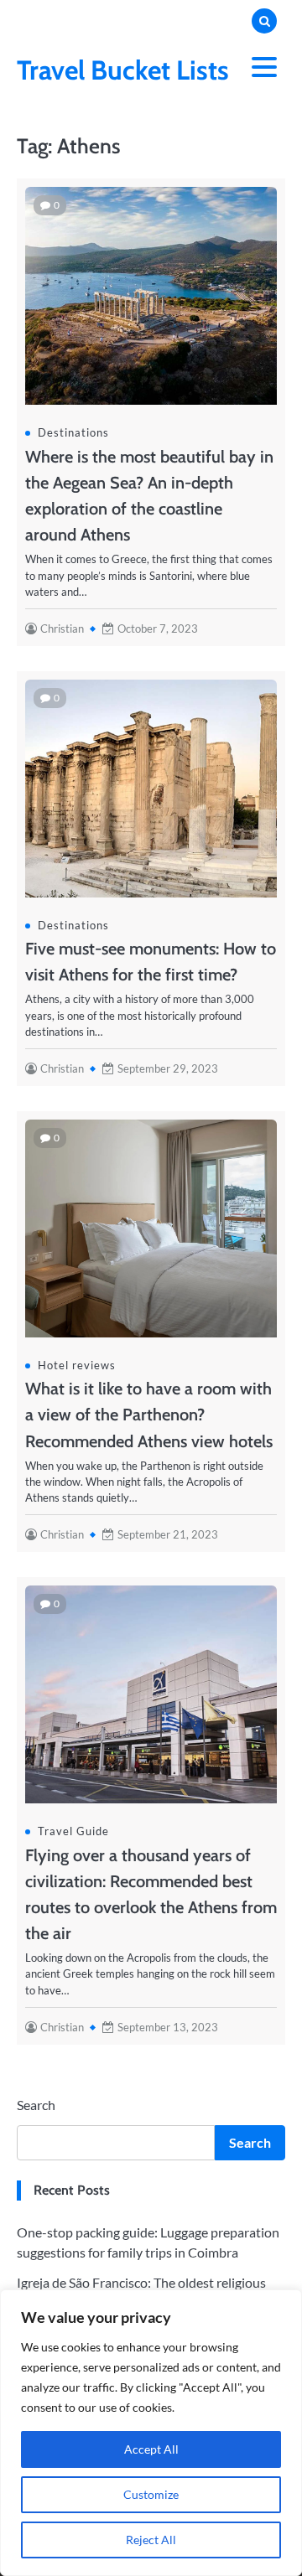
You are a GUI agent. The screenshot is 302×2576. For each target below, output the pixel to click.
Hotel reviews (77, 1365)
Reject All (151, 2540)
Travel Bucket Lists (123, 70)
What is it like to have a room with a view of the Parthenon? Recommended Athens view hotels (149, 1415)
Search (36, 2105)
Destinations (73, 432)
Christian (62, 628)
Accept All (151, 2449)
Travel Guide (73, 1831)
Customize (151, 2494)
